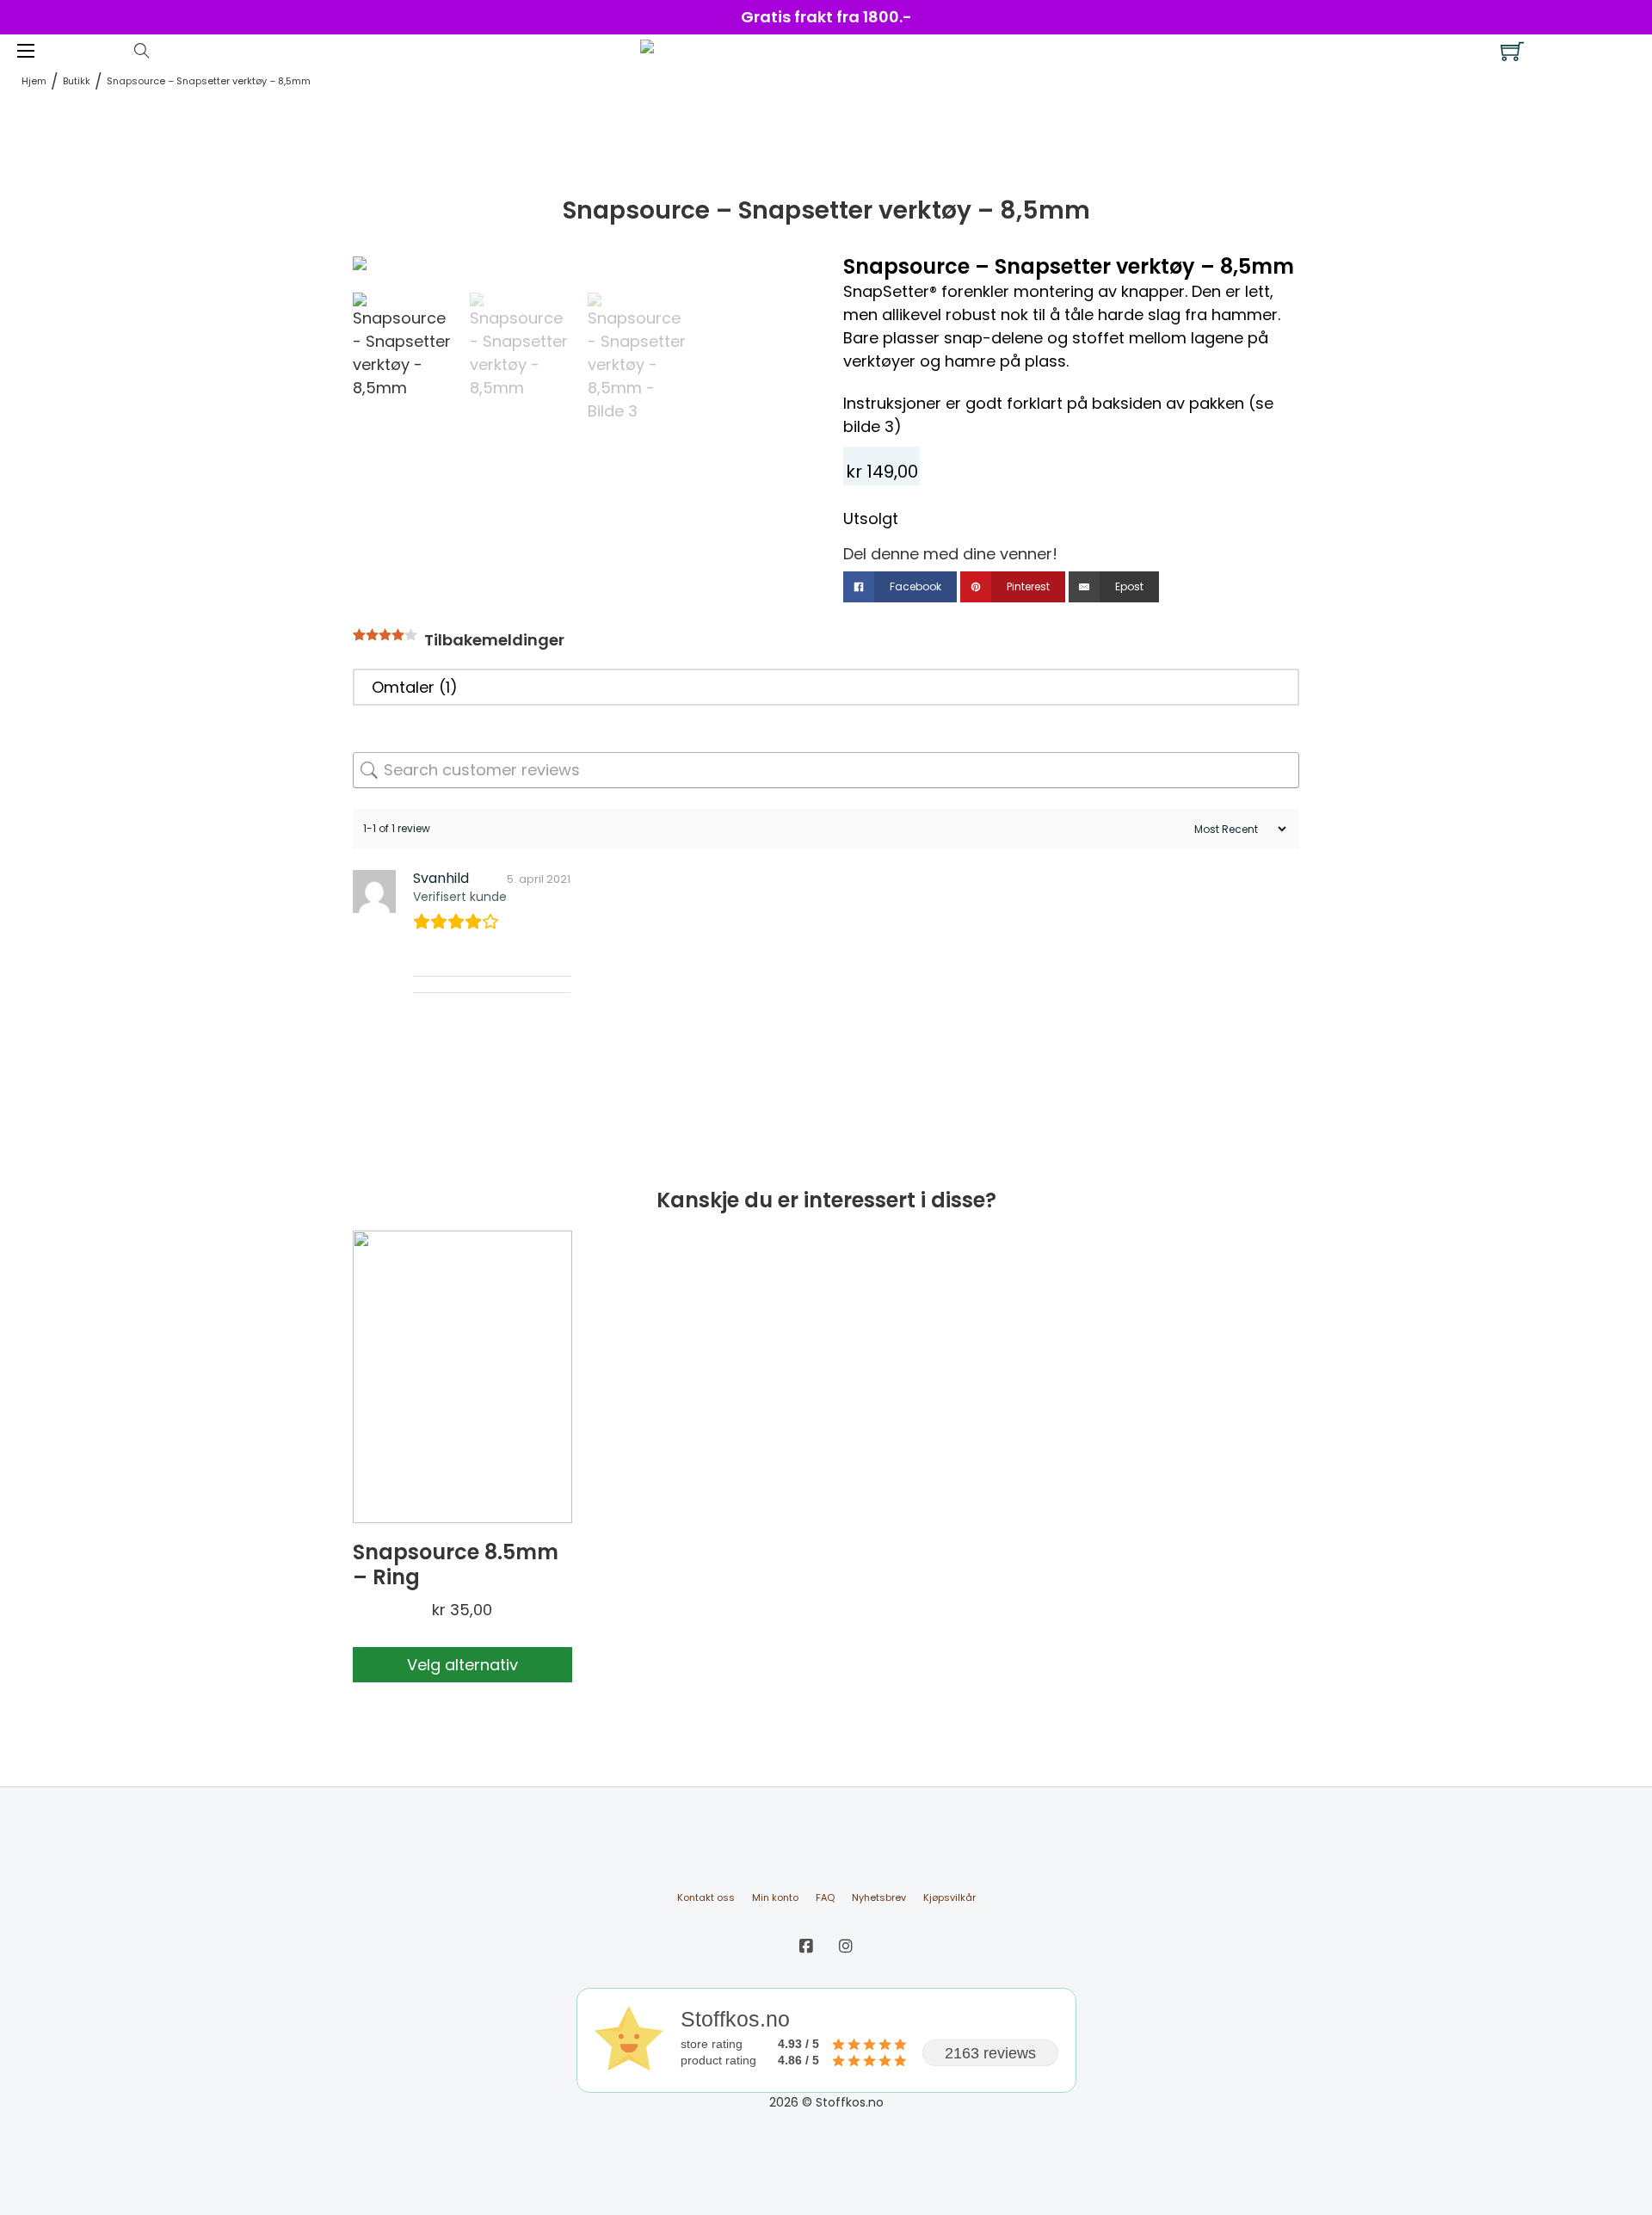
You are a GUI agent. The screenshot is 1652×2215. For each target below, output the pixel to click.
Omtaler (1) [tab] (415, 687)
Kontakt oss (706, 1897)
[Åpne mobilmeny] (26, 51)
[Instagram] (846, 1946)
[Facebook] (806, 1946)
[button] (786, 278)
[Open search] (142, 51)
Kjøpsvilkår (949, 1897)
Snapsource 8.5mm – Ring (456, 1564)
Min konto (775, 1897)
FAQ (825, 1897)
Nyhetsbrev (879, 1897)
